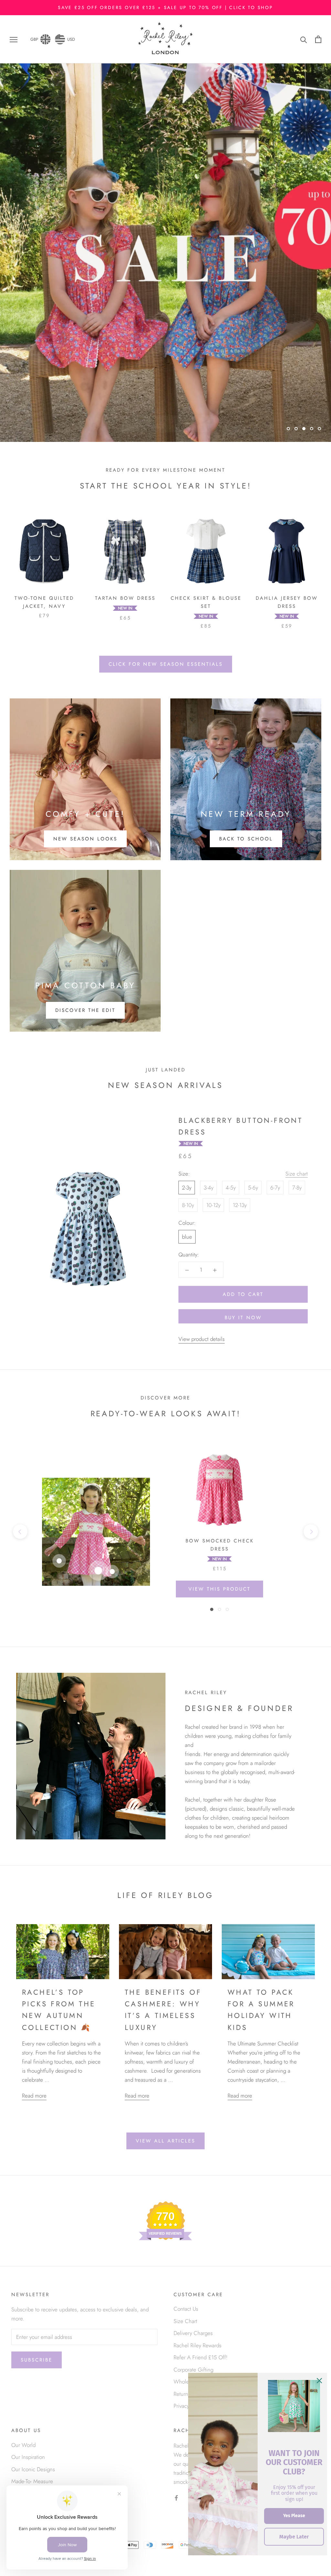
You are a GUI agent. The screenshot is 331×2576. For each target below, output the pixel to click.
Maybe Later (294, 2537)
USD (71, 39)
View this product (219, 1589)
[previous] (20, 1532)
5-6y (253, 1188)
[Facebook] (176, 2497)
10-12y (213, 1205)
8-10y (188, 1205)
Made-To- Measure (32, 2481)
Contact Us (186, 2309)
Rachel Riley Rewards (198, 2345)
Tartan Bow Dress (125, 598)
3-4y (208, 1188)
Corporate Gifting (193, 2370)
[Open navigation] (14, 39)
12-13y (240, 1205)
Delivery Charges (193, 2333)
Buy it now (243, 1318)
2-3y (187, 1188)
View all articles (165, 2141)
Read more (34, 2096)
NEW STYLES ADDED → (166, 411)
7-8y (297, 1188)
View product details (202, 1339)
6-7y (275, 1188)
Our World (23, 2445)
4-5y (231, 1188)
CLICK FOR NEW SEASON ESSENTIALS (166, 664)
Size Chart (185, 2321)
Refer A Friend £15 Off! (201, 2357)
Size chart (297, 1174)
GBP (34, 39)
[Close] (319, 2381)
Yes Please (294, 2516)
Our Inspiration (28, 2457)
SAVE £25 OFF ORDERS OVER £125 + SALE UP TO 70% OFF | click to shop (165, 7)
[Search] (304, 39)
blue (187, 1237)
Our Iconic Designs (33, 2469)
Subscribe (37, 2360)
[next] (311, 1532)
